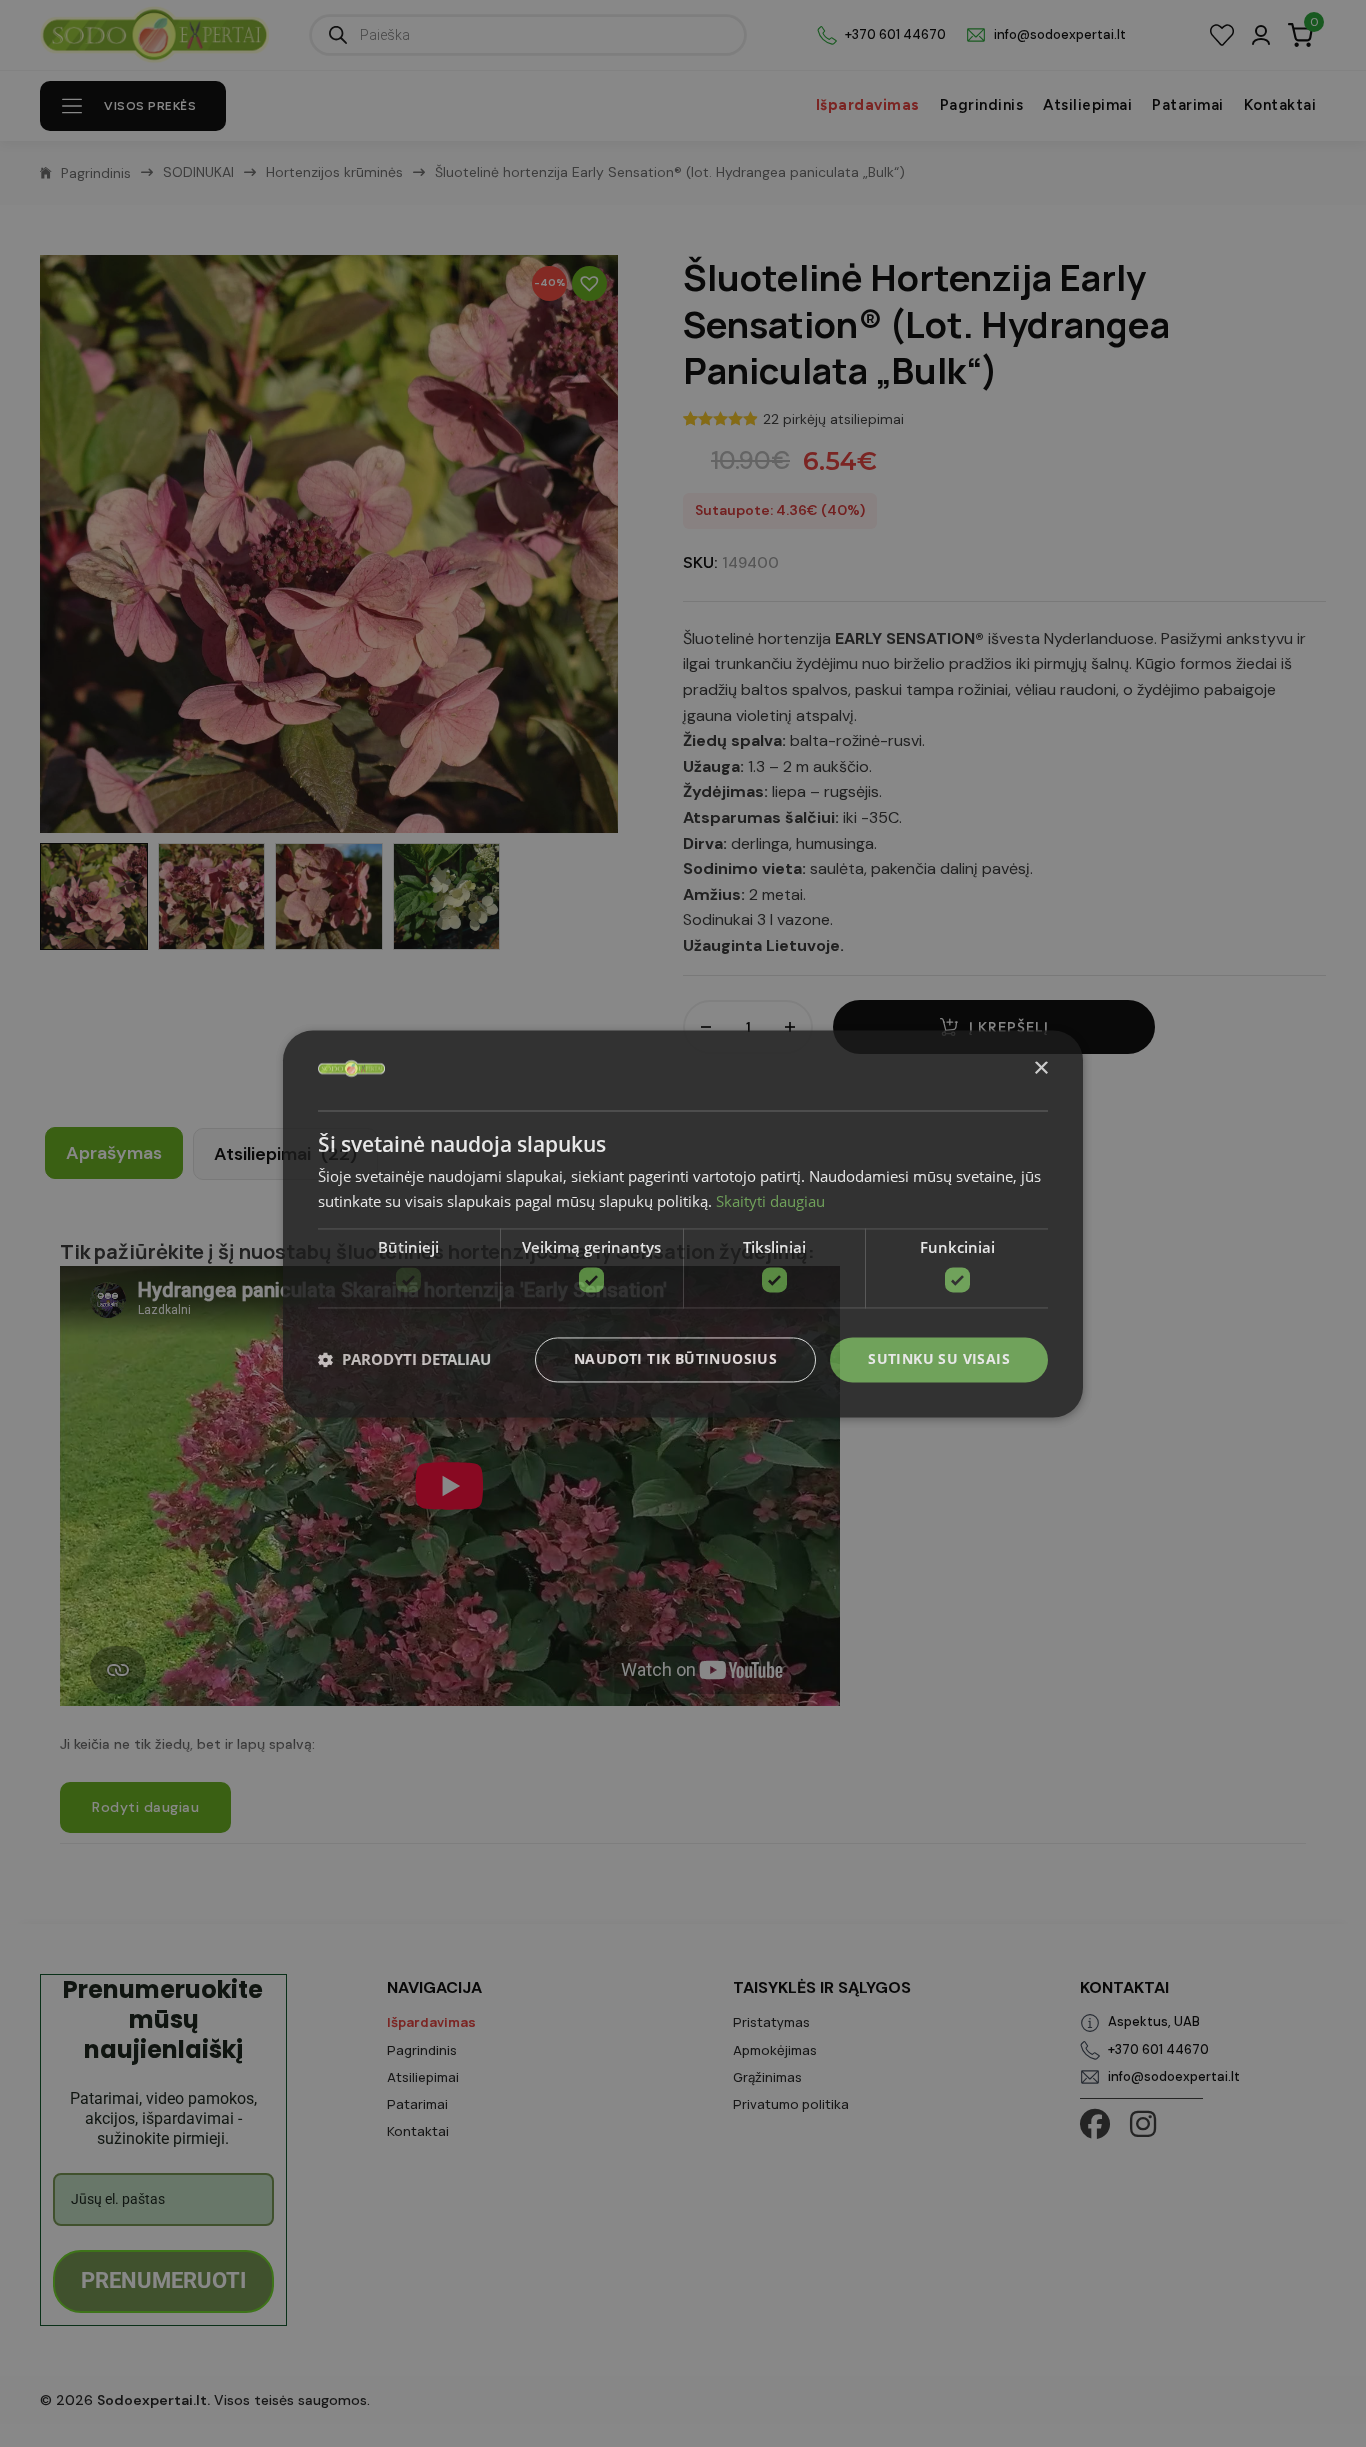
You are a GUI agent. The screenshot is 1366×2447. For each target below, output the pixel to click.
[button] (404, 1360)
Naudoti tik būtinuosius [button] (675, 1358)
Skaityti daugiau (770, 1201)
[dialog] (683, 1223)
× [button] (1040, 1068)
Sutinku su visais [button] (939, 1358)
